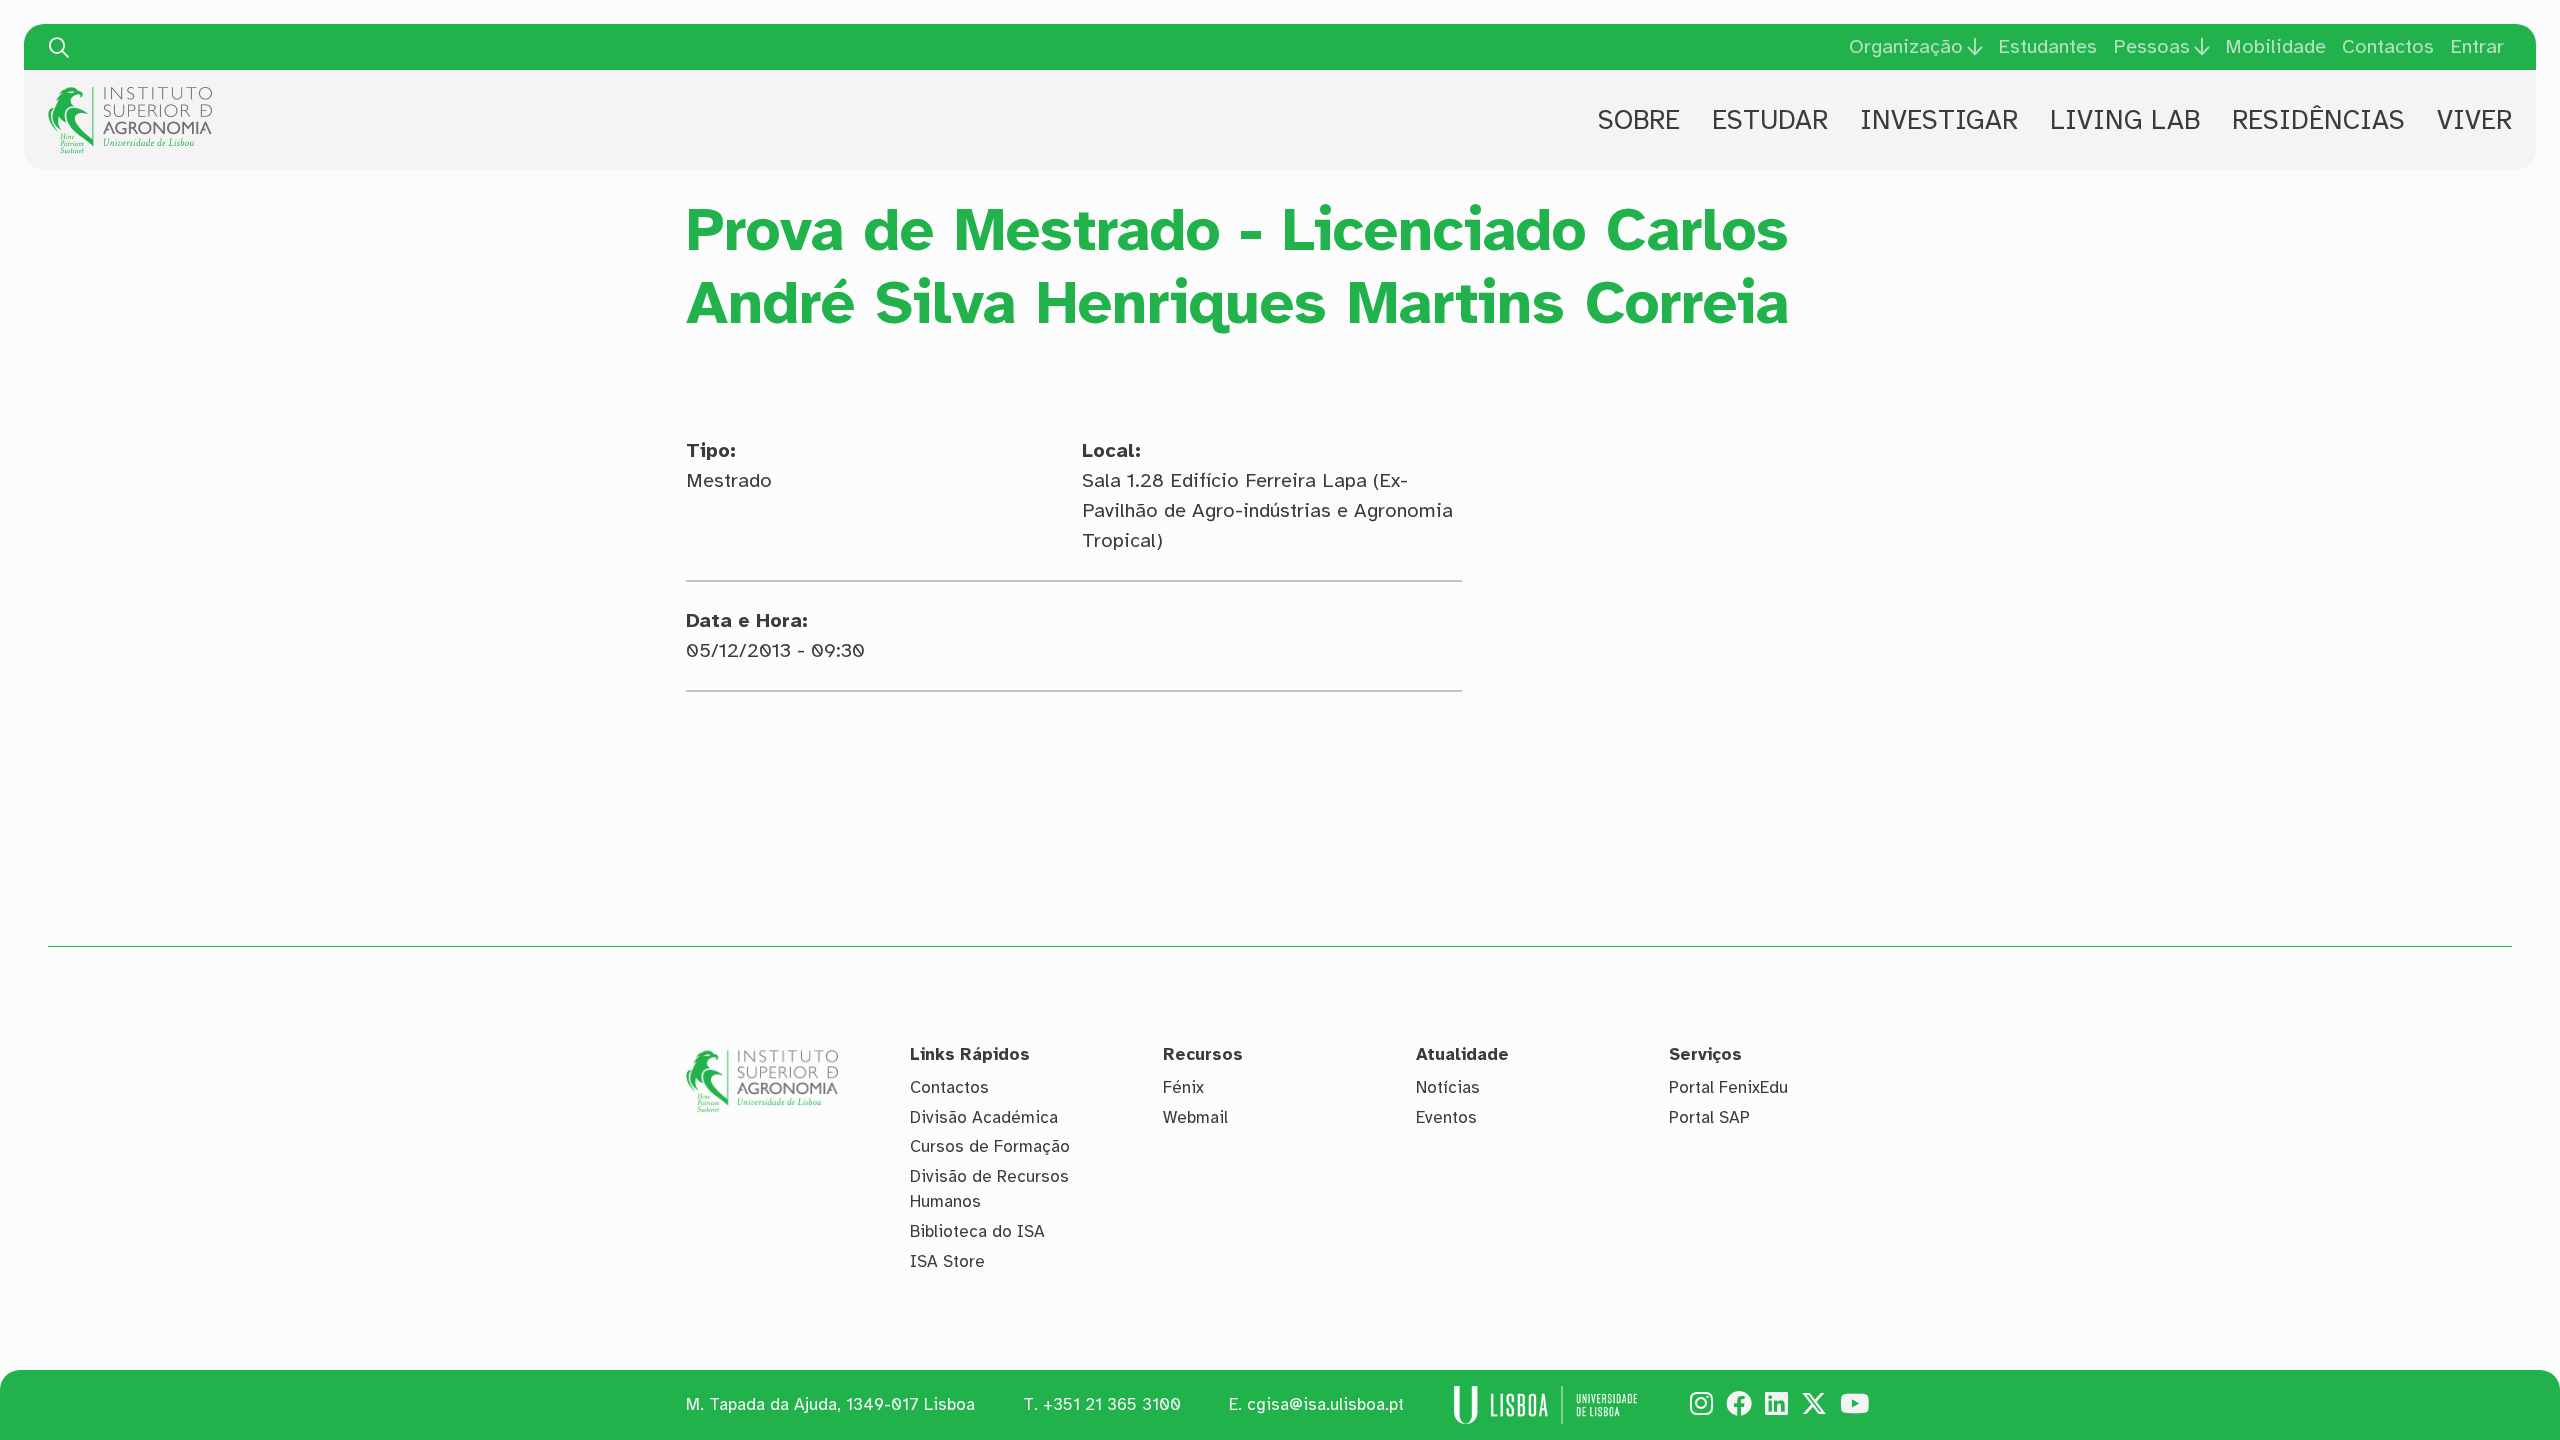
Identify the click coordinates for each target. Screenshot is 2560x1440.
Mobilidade (2275, 46)
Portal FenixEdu (1728, 1087)
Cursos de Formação (990, 1146)
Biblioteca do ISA (977, 1231)
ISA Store (947, 1261)
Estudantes (2047, 46)
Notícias (1448, 1087)
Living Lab (2125, 120)
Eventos (1446, 1117)
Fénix (1183, 1087)
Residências (2318, 120)
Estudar (1770, 120)
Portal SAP (1709, 1117)
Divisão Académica (984, 1117)
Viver (2474, 120)
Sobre (1639, 120)
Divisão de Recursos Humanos (989, 1189)
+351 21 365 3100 (1112, 1404)
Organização (1906, 47)
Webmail (1195, 1117)
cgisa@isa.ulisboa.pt (1325, 1404)
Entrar (2477, 46)
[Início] (130, 94)
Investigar (1939, 120)
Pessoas (2151, 47)
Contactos (2388, 46)
